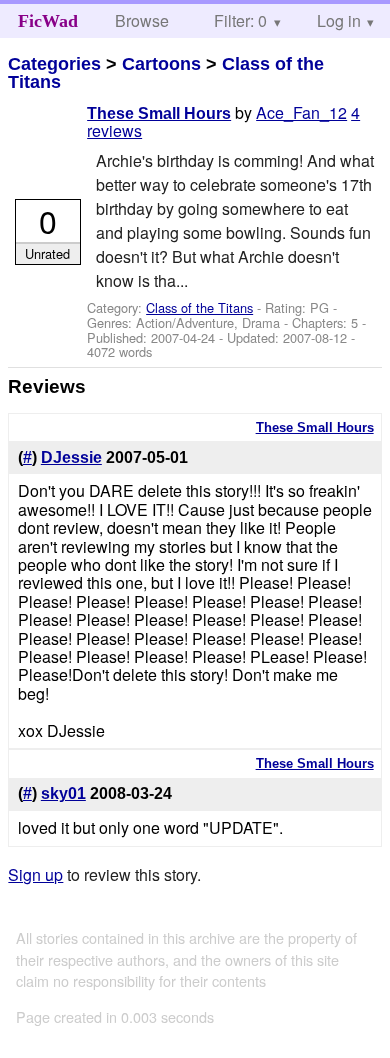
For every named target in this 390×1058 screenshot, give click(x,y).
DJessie (71, 457)
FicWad (48, 21)
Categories (54, 64)
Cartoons (161, 64)
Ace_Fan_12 (301, 112)
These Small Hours (159, 113)
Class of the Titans (199, 307)
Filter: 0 (240, 20)
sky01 (63, 793)
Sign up (35, 874)
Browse (142, 20)
